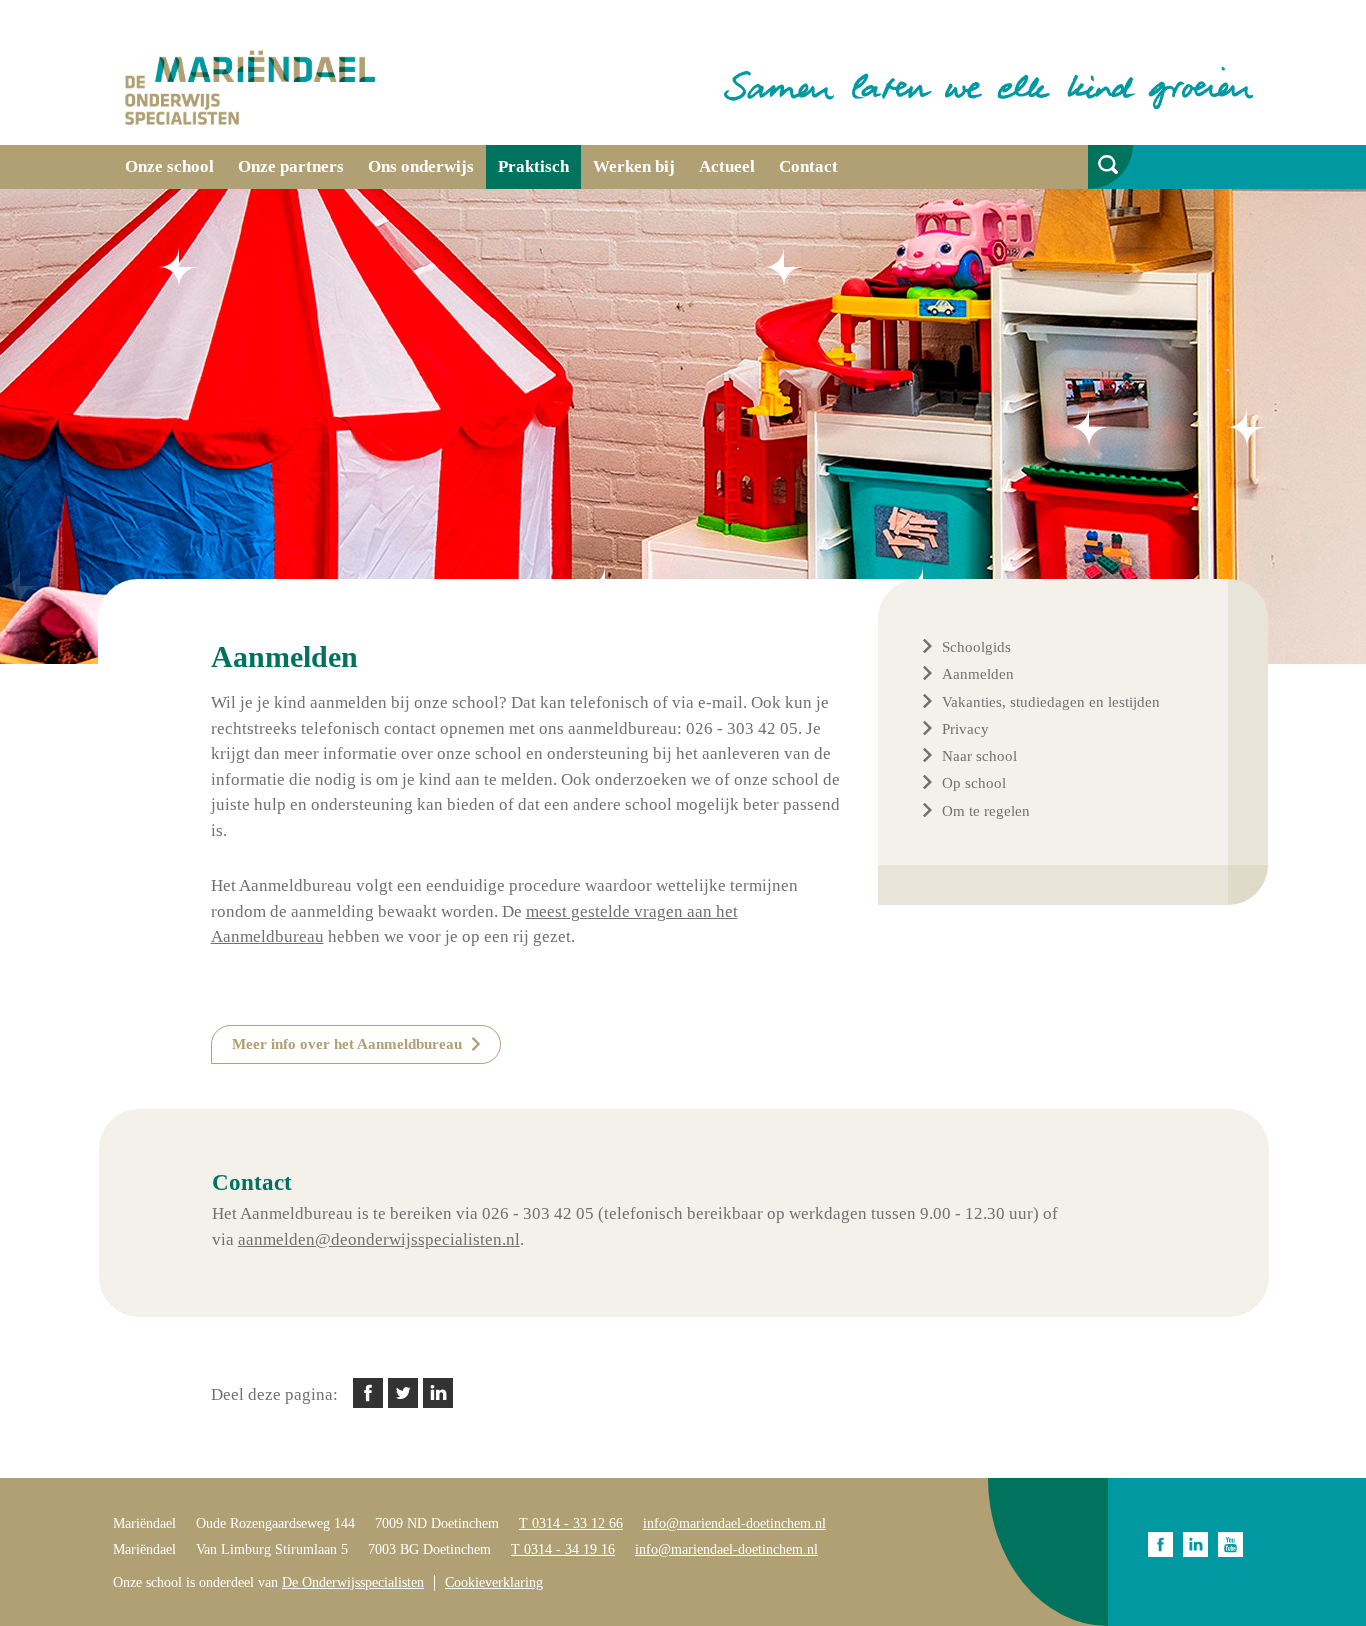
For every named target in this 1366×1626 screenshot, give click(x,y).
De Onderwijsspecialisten (353, 1582)
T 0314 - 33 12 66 (571, 1523)
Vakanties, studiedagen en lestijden (1051, 702)
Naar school (979, 756)
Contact (808, 166)
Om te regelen (986, 811)
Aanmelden (978, 674)
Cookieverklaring (494, 1582)
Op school (974, 783)
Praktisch (533, 166)
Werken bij (634, 166)
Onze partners (291, 166)
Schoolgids (976, 647)
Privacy (965, 729)
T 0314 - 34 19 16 (563, 1549)
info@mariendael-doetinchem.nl (734, 1523)
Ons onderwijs (421, 166)
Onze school (169, 166)
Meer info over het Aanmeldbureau (347, 1044)
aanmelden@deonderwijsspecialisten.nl (379, 1239)
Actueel (727, 166)
